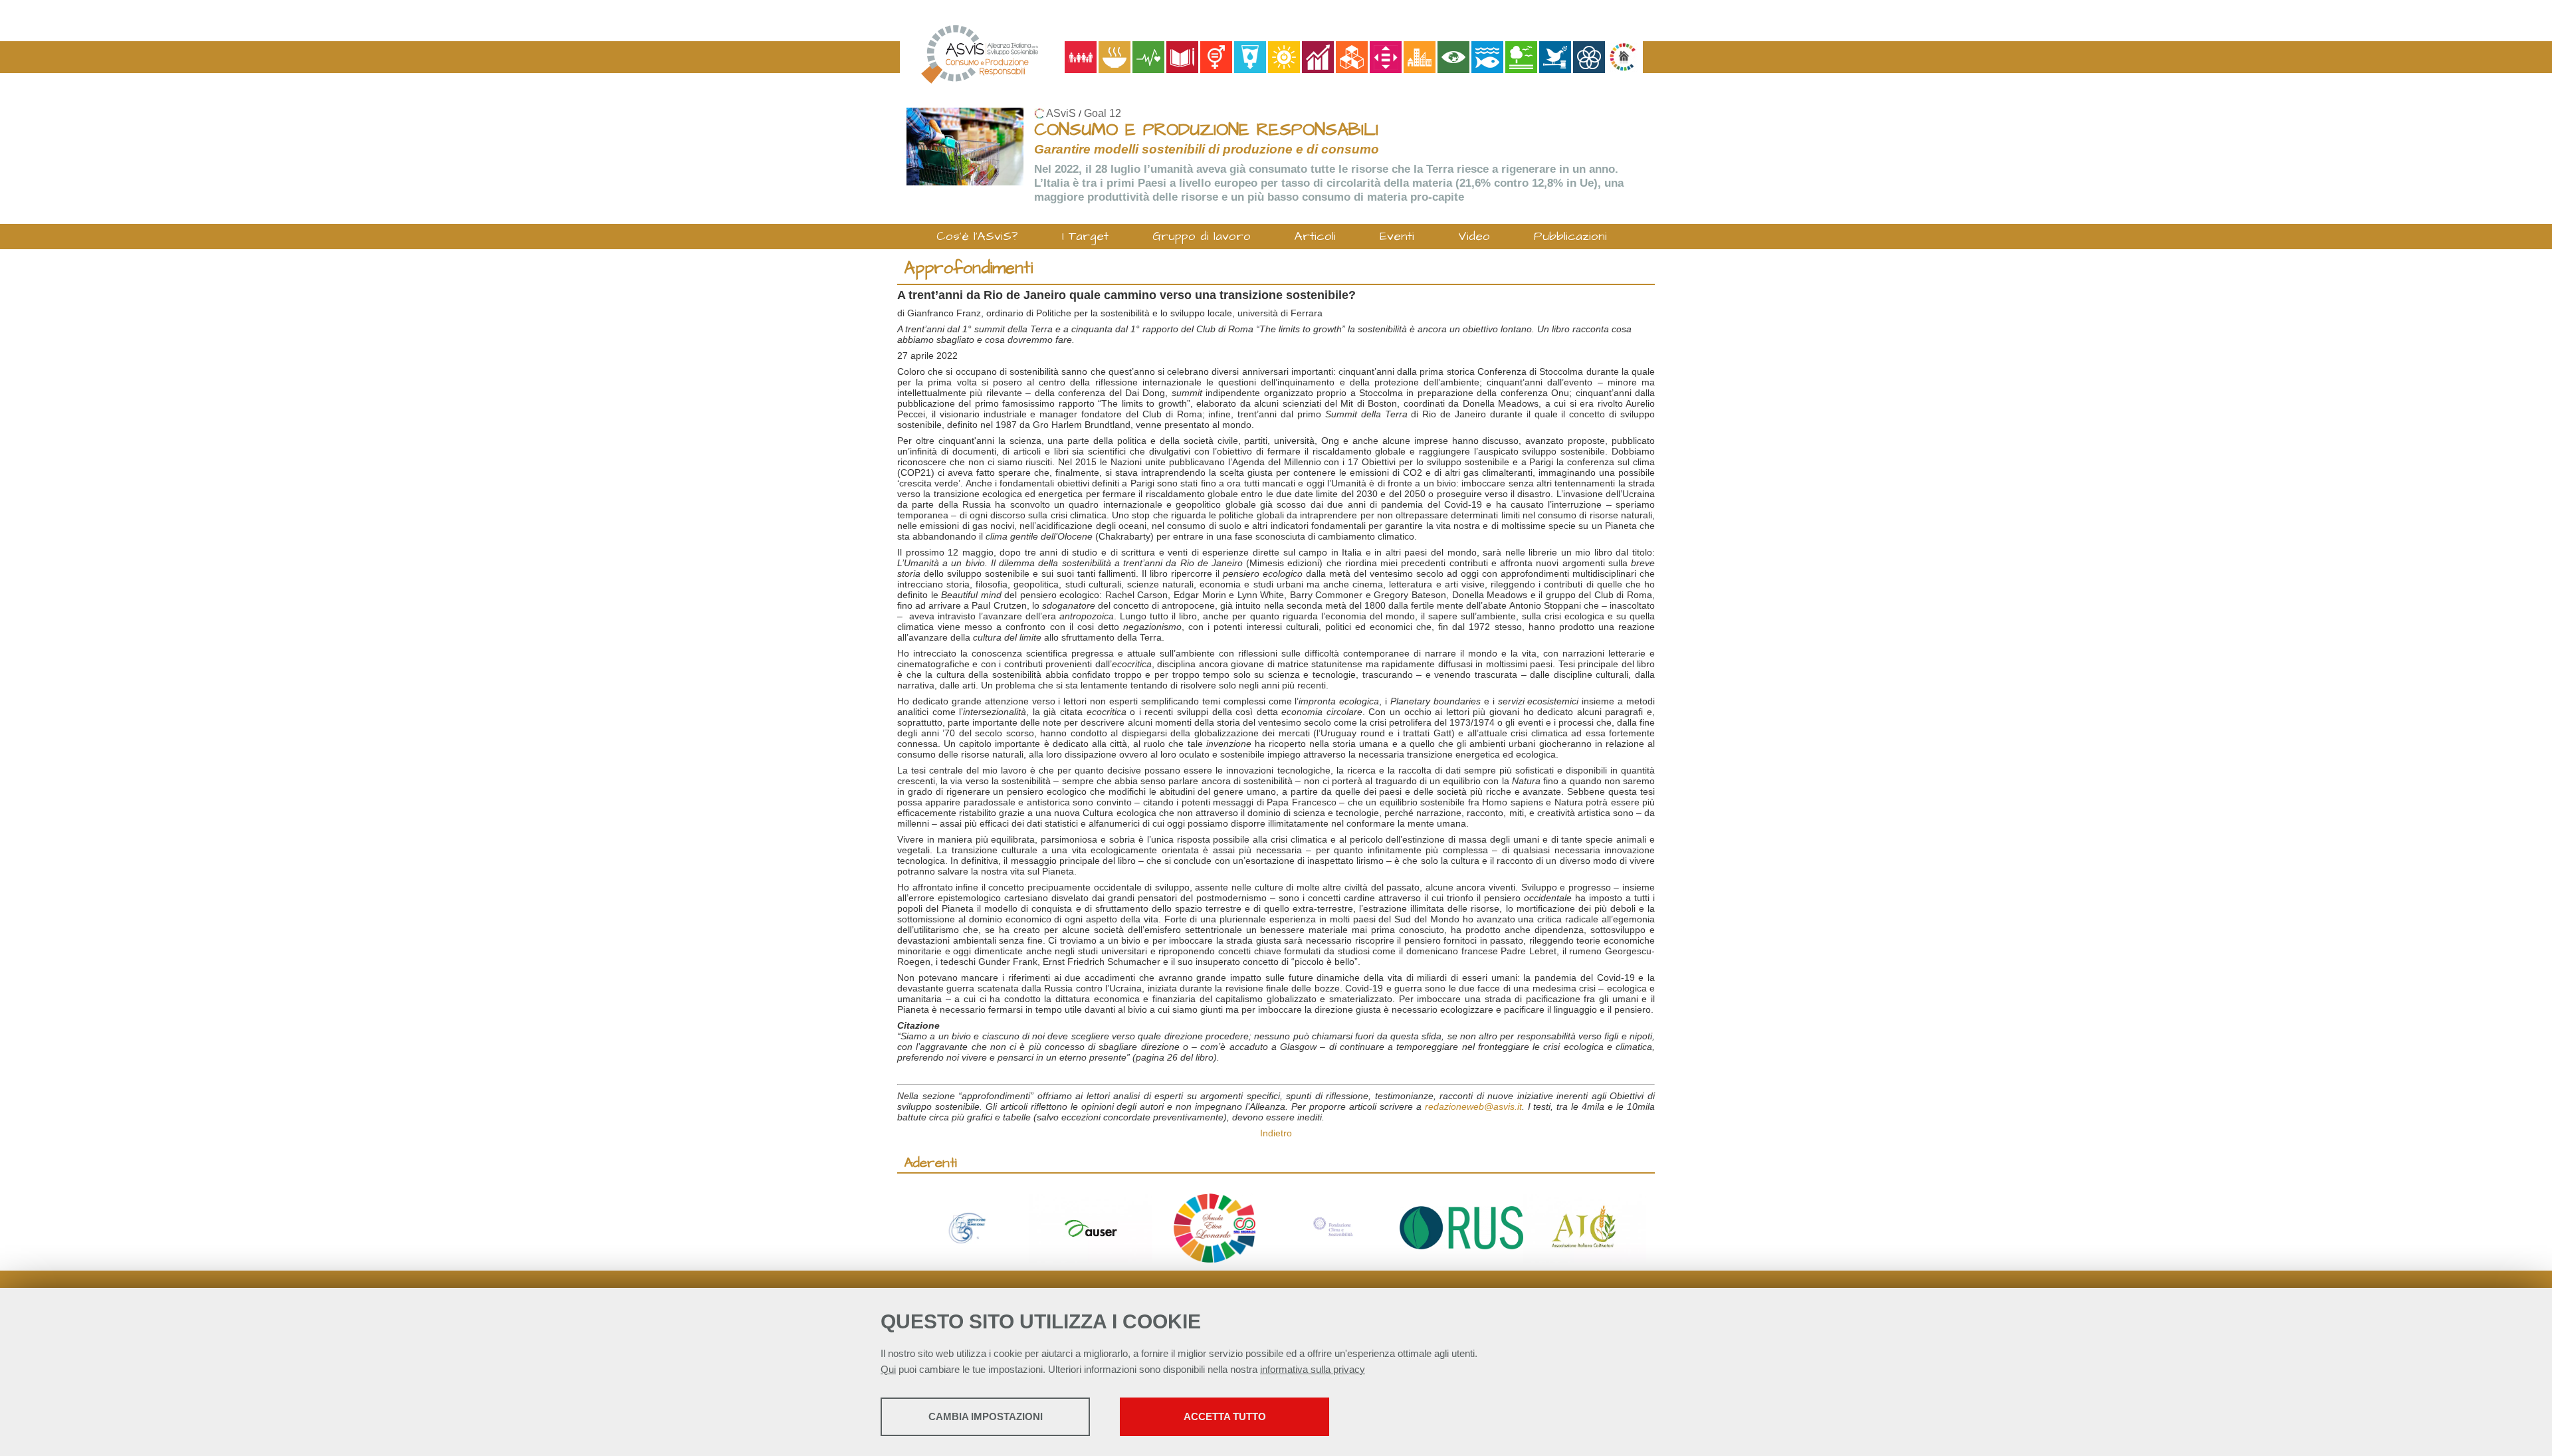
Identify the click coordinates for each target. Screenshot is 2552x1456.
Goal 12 (1103, 113)
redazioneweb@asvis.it (1473, 1106)
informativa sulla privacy (1313, 1369)
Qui (888, 1369)
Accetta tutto (1225, 1416)
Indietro (1276, 1133)
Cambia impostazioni (986, 1416)
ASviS (1061, 113)
